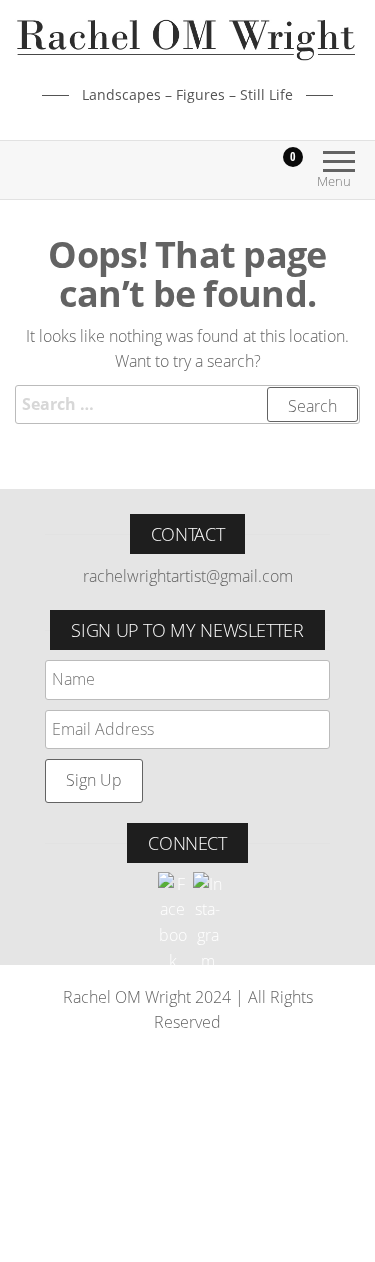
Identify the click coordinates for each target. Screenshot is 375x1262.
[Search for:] (187, 405)
